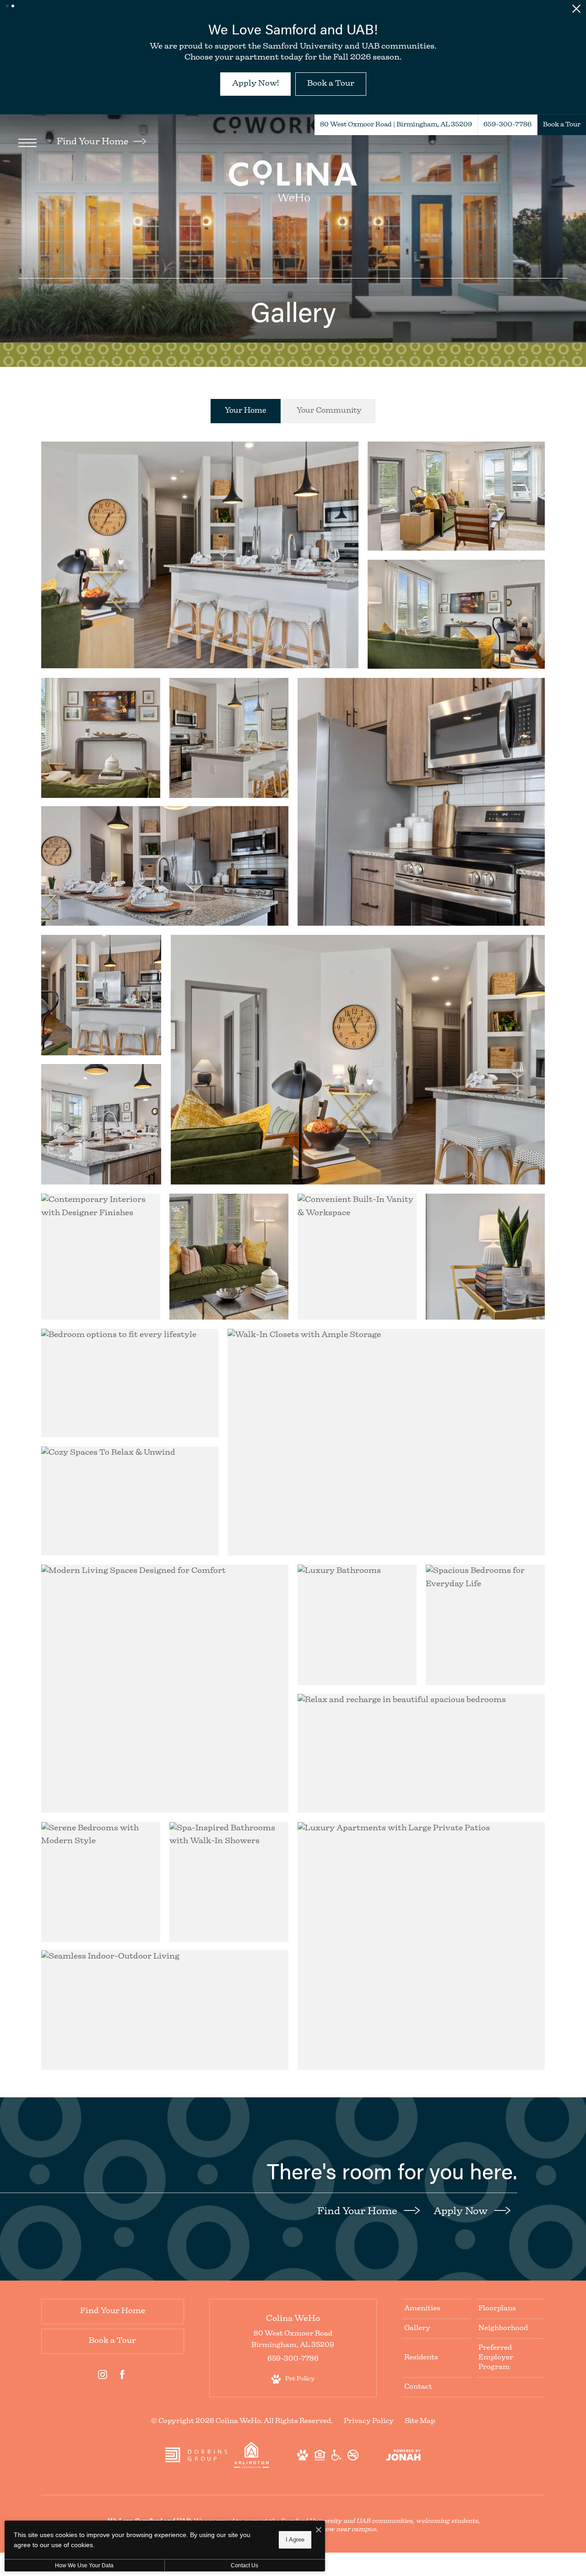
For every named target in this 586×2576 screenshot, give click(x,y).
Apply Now (462, 2235)
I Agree (295, 2540)
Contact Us (244, 2565)
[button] (7, 6)
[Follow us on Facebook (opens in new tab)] (122, 2400)
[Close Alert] (576, 11)
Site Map (420, 2445)
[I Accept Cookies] (319, 2531)
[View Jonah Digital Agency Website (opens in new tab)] (403, 2480)
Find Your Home (93, 166)
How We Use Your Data (84, 2565)
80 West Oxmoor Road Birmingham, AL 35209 (293, 2363)
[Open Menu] (27, 166)
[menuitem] (436, 2332)
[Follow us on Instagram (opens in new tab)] (103, 2400)
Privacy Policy (369, 2445)
